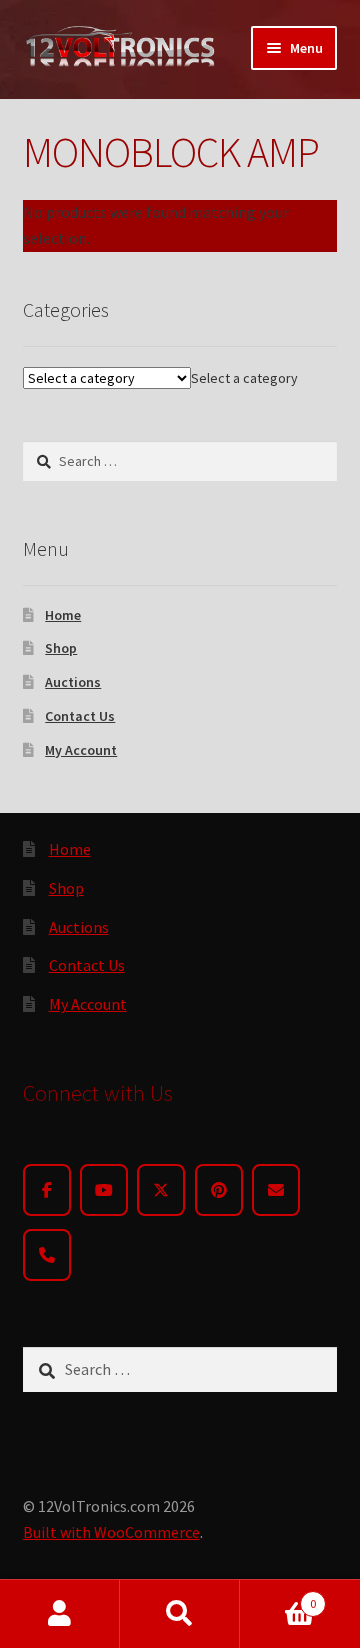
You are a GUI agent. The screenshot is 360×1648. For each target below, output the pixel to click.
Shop (61, 648)
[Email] (276, 1190)
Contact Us (80, 716)
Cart (278, 1596)
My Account (81, 750)
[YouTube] (104, 1190)
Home (63, 615)
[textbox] (244, 378)
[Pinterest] (219, 1190)
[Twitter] (161, 1190)
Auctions (73, 682)
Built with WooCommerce (111, 1532)
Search (180, 1614)
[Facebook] (47, 1190)
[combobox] (244, 378)
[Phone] (47, 1255)
